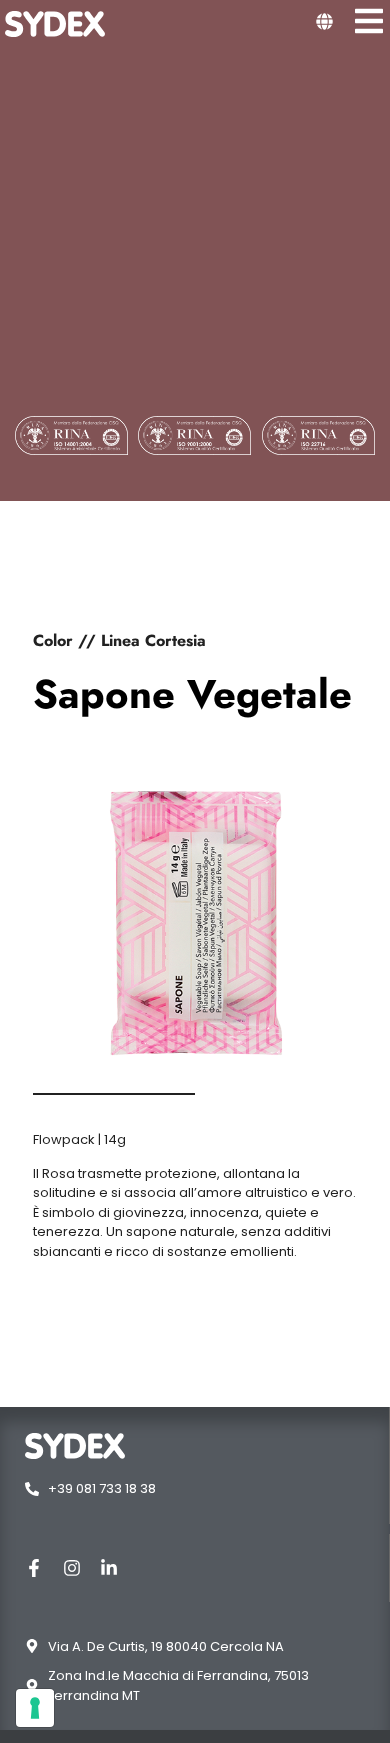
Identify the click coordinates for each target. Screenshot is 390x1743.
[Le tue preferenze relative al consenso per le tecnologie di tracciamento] (35, 1708)
